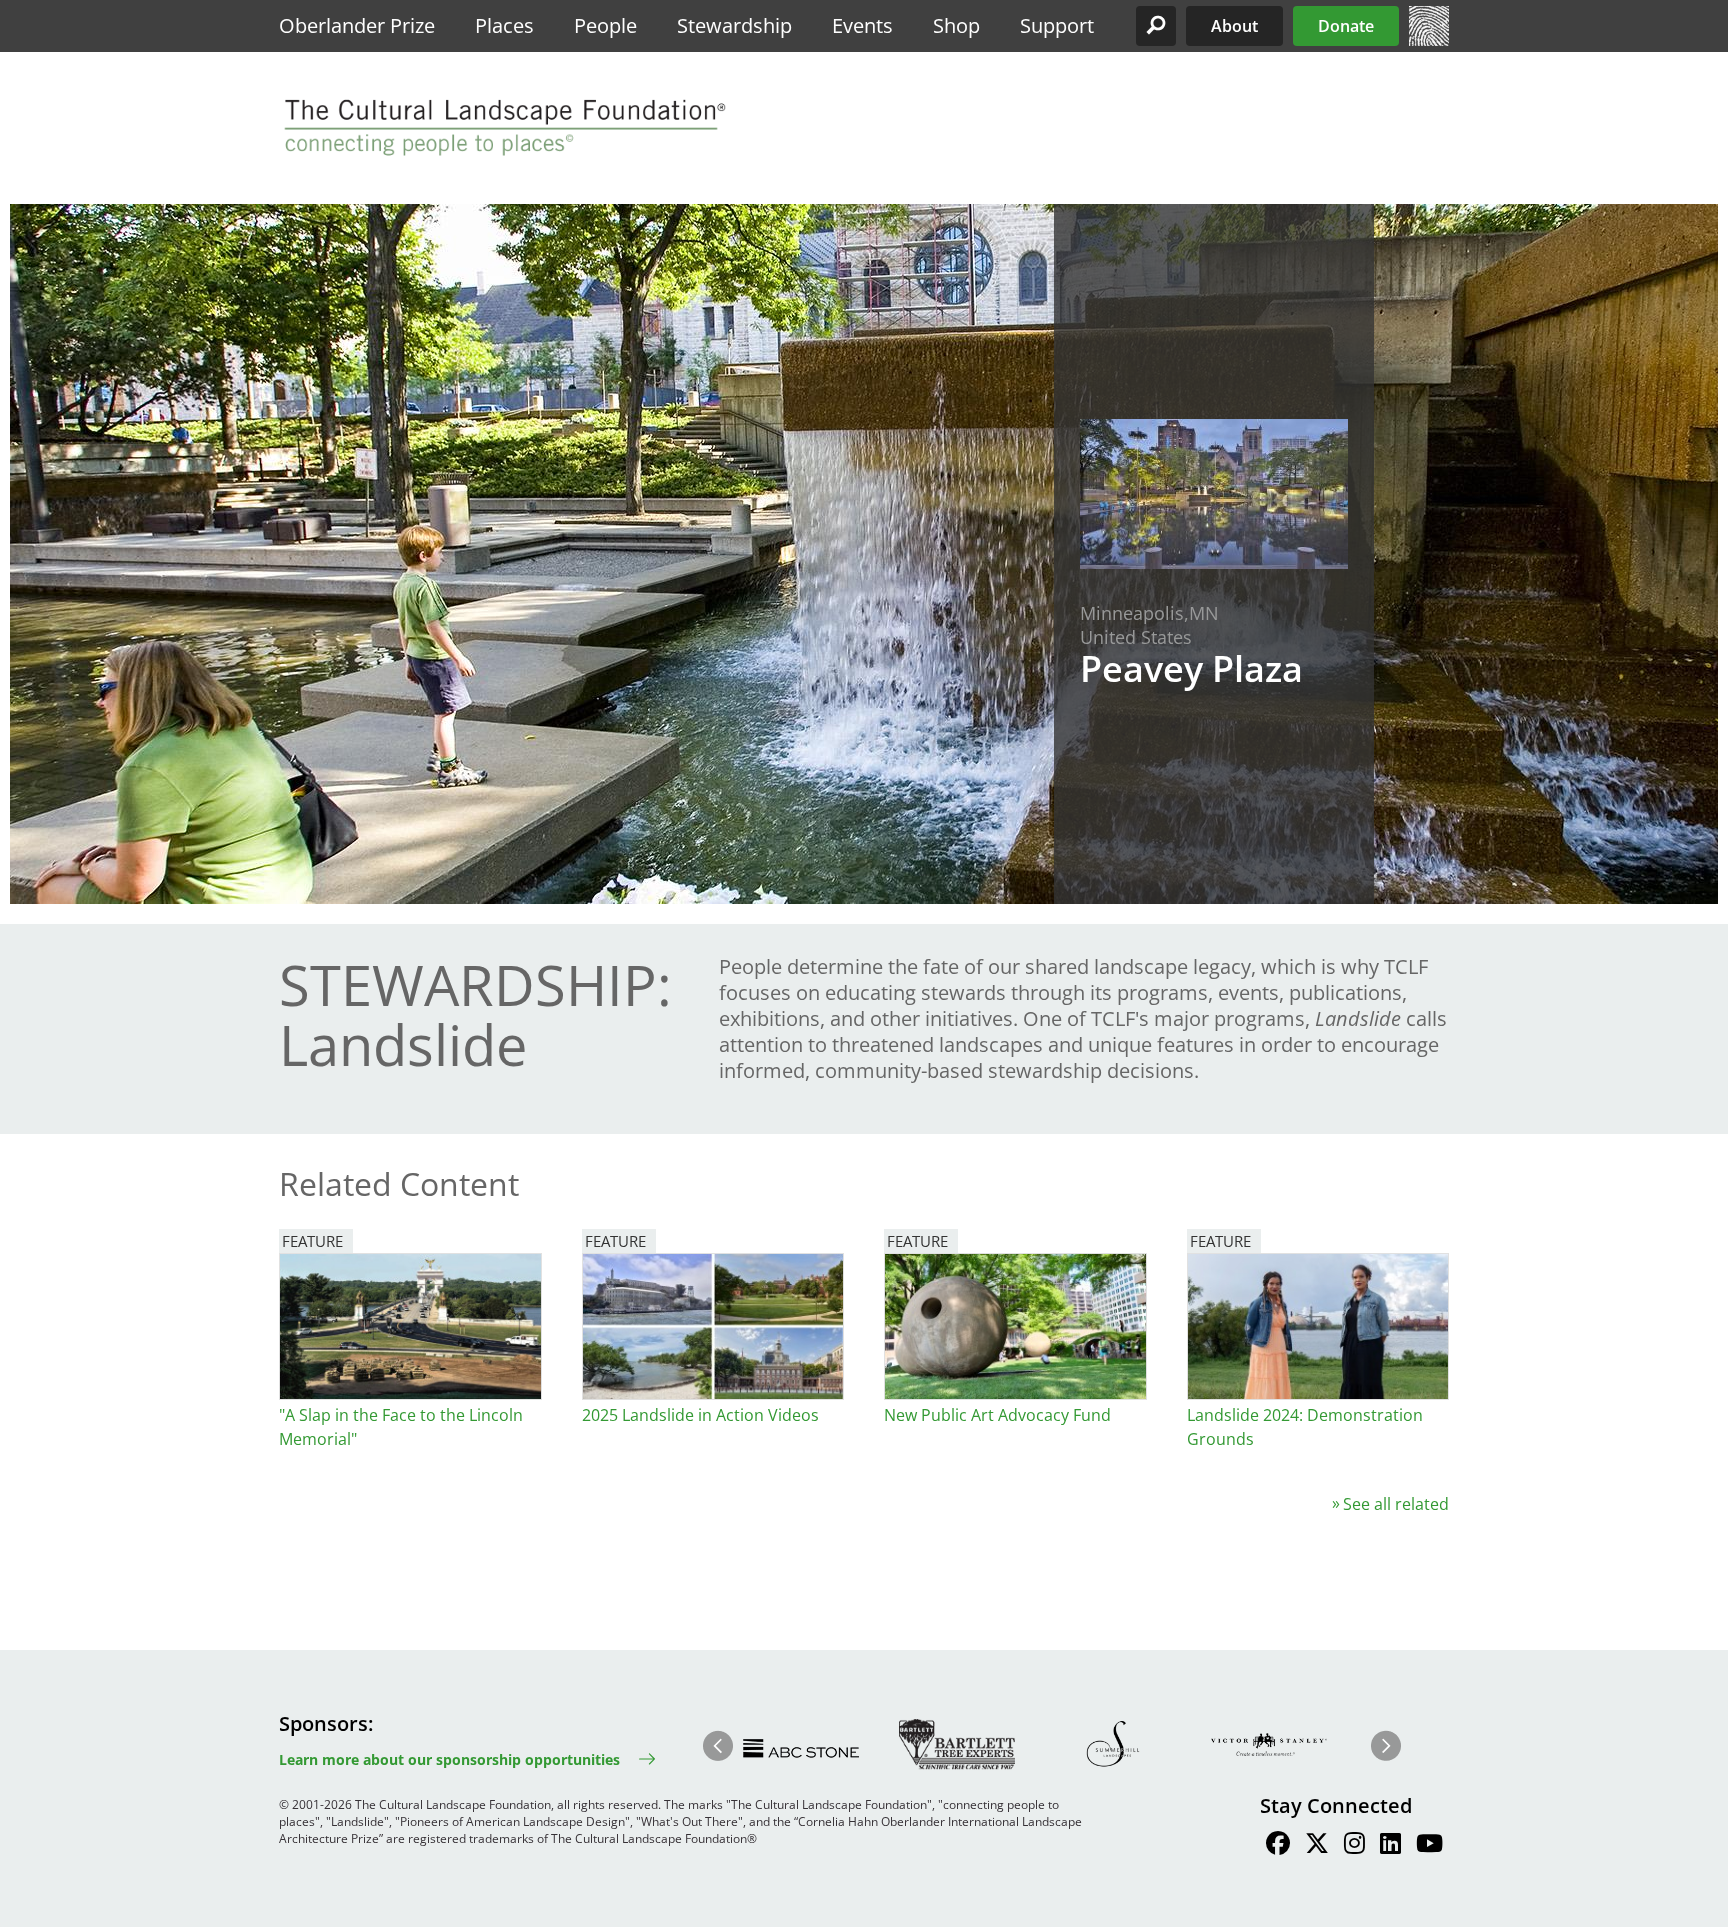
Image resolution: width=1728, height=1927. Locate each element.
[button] (1156, 26)
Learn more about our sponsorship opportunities (449, 1759)
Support (1057, 25)
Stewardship (734, 25)
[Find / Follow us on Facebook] (1278, 1846)
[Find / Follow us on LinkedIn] (1390, 1846)
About (1234, 26)
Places (504, 25)
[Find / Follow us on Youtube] (1429, 1846)
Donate (1346, 26)
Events (862, 25)
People (605, 25)
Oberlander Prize (357, 25)
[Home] (1429, 40)
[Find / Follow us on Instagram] (1354, 1846)
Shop (956, 25)
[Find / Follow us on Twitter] (1317, 1846)
